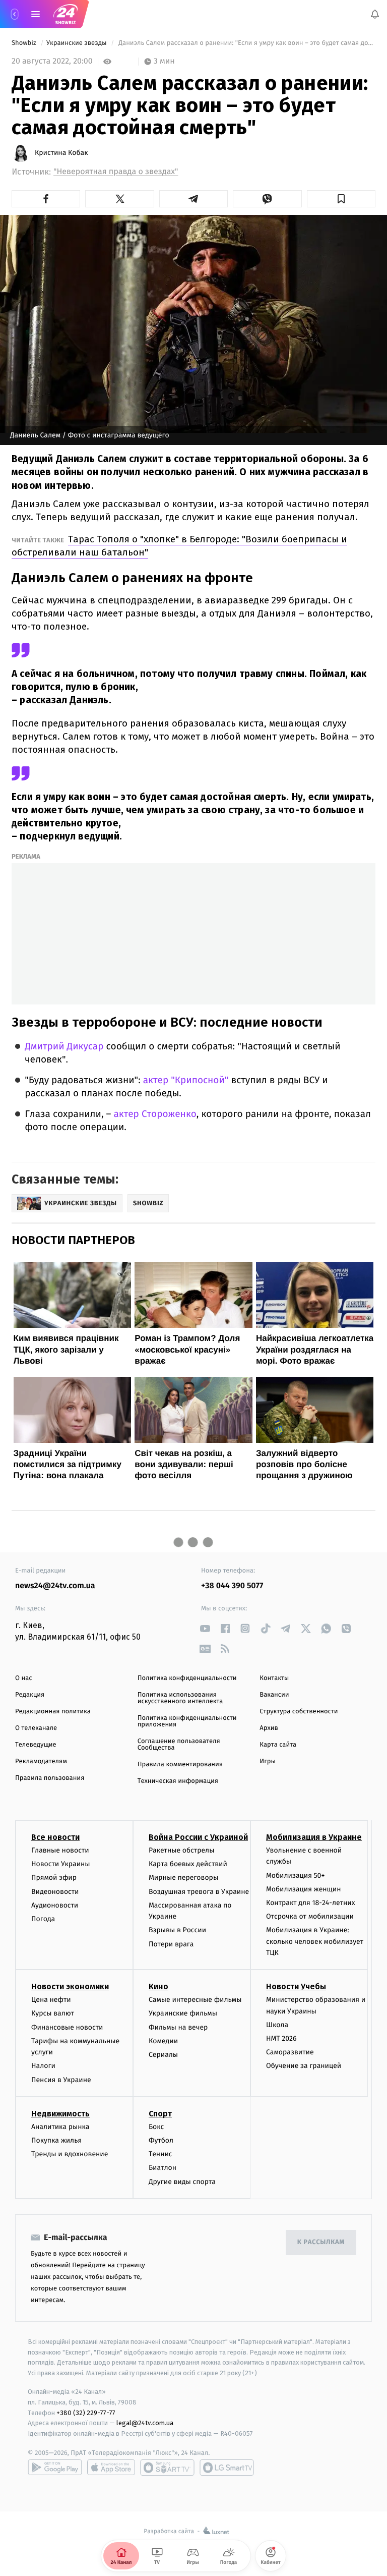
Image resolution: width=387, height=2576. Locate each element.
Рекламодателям (41, 1761)
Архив (269, 1728)
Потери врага (171, 1944)
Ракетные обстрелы (181, 1850)
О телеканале (36, 1728)
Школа (277, 2025)
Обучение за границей (304, 2066)
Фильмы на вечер (178, 2027)
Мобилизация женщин (304, 1889)
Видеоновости (55, 1892)
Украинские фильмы (183, 2014)
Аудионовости (55, 1905)
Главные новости (60, 1850)
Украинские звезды (77, 43)
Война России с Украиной (198, 1837)
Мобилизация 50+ (295, 1875)
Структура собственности (299, 1712)
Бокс (156, 2127)
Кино (158, 1986)
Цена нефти (51, 2000)
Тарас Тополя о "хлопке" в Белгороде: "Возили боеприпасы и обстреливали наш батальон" (179, 546)
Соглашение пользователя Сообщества (179, 1745)
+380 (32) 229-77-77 (86, 2413)
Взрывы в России (177, 1930)
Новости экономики (70, 1986)
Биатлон (163, 2168)
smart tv (167, 2468)
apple (111, 2468)
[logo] (66, 14)
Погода (43, 1919)
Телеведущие (36, 1745)
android (55, 2468)
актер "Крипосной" (186, 1080)
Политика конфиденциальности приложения (187, 1721)
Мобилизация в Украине (314, 1837)
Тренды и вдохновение (70, 2154)
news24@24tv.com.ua (55, 1586)
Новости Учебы (296, 1986)
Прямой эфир (54, 1878)
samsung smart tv (227, 2468)
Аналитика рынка (60, 2127)
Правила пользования (50, 1778)
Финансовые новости (67, 2027)
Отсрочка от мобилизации (310, 1916)
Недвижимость (60, 2114)
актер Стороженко (155, 1114)
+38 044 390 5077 (232, 1586)
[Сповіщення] (375, 14)
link (205, 1628)
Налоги (43, 2066)
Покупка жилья (56, 2140)
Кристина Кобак (61, 153)
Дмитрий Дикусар (64, 1047)
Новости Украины (61, 1864)
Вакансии (274, 1695)
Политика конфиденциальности (187, 1678)
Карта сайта (278, 1745)
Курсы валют (53, 2014)
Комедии (163, 2041)
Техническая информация (178, 1781)
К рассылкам (321, 2242)
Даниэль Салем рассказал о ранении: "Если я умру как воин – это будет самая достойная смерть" (246, 43)
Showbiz (25, 43)
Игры (268, 1761)
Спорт (160, 2114)
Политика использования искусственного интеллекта (180, 1698)
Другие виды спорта (182, 2182)
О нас (23, 1678)
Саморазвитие (290, 2052)
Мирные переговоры (183, 1878)
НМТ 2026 (281, 2038)
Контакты (274, 1678)
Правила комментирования (180, 1765)
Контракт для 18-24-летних (311, 1903)
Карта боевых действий (188, 1864)
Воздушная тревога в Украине (199, 1892)
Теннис (160, 2154)
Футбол (161, 2140)
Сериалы (163, 2055)
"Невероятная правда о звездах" (116, 172)
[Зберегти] (341, 199)
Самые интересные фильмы (195, 2000)
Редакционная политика (53, 1712)
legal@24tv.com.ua (145, 2423)
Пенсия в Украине (61, 2080)
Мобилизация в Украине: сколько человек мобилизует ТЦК (315, 1941)
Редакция (30, 1695)
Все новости (55, 1837)
